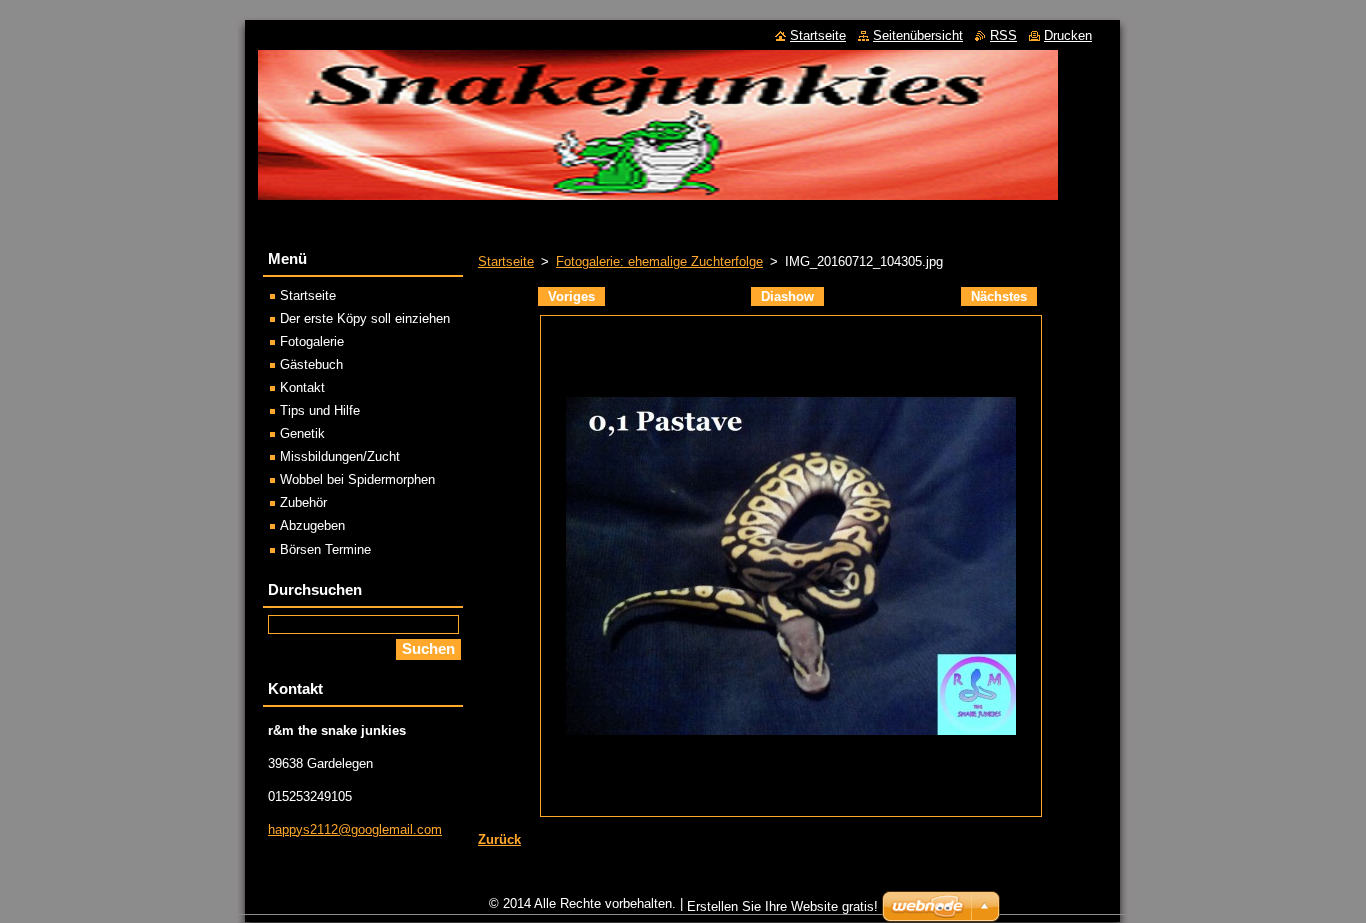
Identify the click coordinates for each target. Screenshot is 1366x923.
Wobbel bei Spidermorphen (357, 479)
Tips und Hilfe (320, 410)
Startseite (506, 261)
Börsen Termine (325, 549)
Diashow (787, 296)
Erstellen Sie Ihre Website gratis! (782, 906)
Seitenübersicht (918, 35)
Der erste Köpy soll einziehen (365, 318)
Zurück (499, 839)
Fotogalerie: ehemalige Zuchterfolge (659, 261)
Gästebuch (311, 364)
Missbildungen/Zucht (340, 456)
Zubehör (303, 502)
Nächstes (999, 296)
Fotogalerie (312, 341)
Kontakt (302, 387)
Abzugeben (312, 525)
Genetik (302, 433)
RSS (1003, 35)
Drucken (1068, 35)
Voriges (571, 296)
